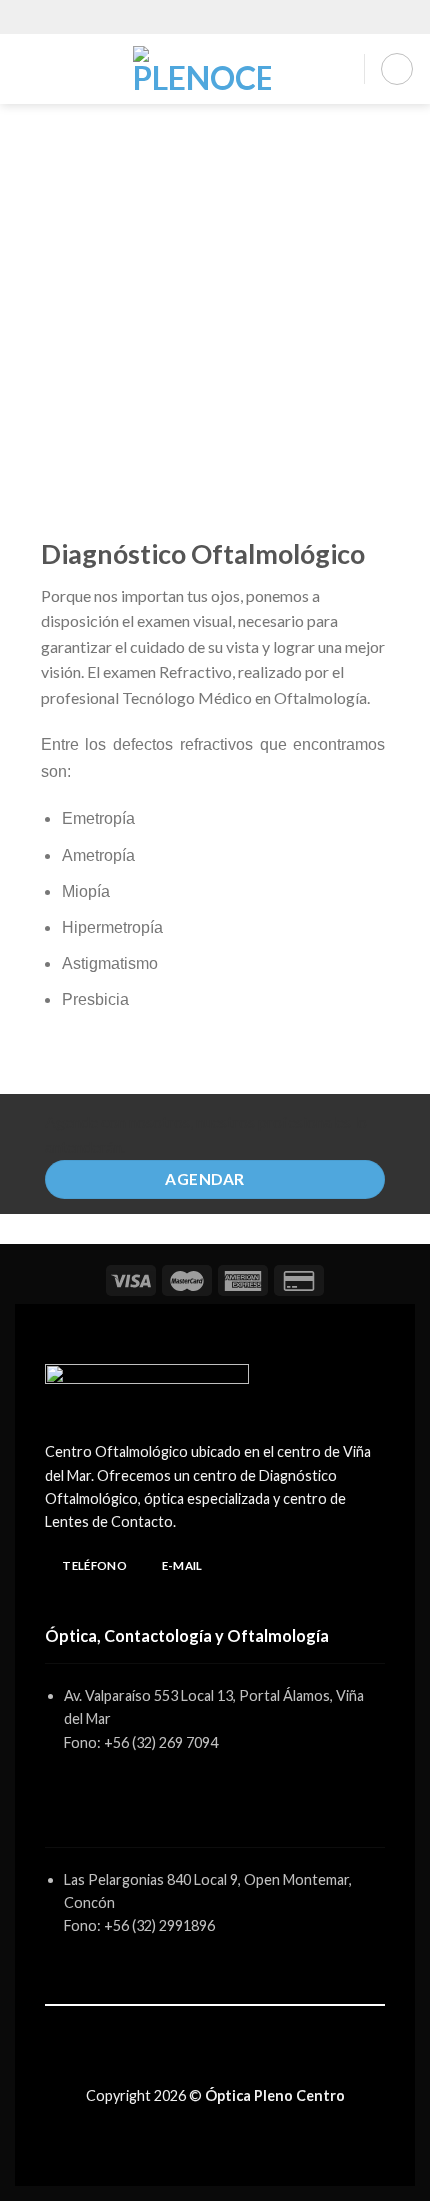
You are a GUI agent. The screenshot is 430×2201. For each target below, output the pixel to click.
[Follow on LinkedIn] (248, 2062)
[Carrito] (397, 69)
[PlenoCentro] (201, 69)
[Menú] (27, 68)
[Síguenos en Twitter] (226, 2062)
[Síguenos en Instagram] (205, 17)
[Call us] (244, 17)
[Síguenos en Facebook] (186, 17)
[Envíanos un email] (225, 17)
